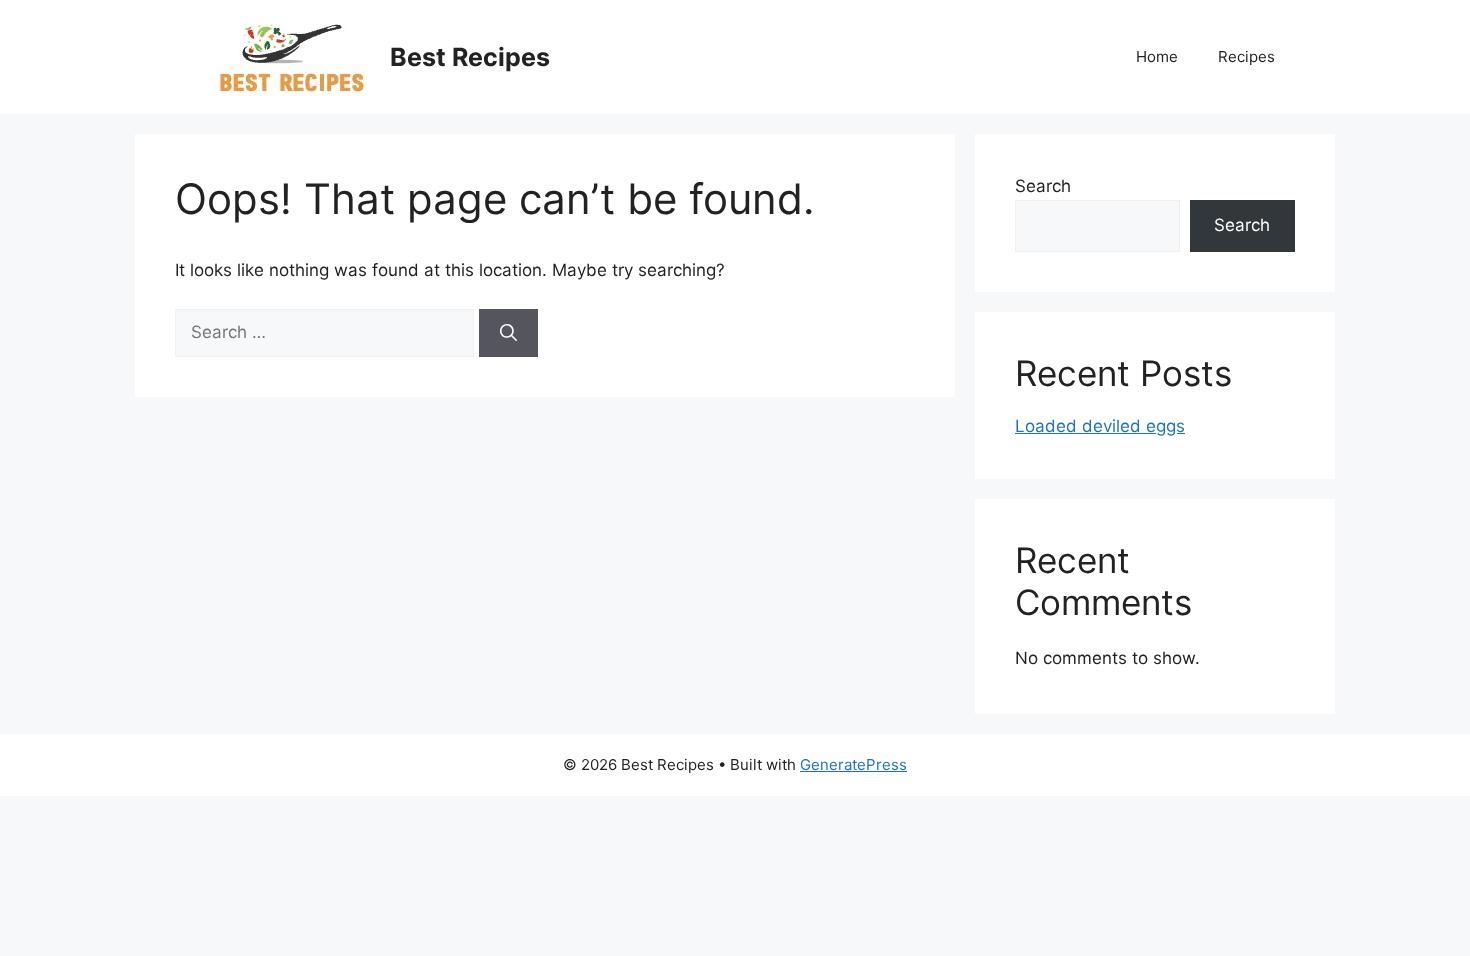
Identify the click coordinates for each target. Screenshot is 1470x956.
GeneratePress (853, 764)
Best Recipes (470, 57)
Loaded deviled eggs (1100, 426)
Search (1043, 186)
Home (1157, 56)
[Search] (508, 333)
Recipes (1246, 56)
